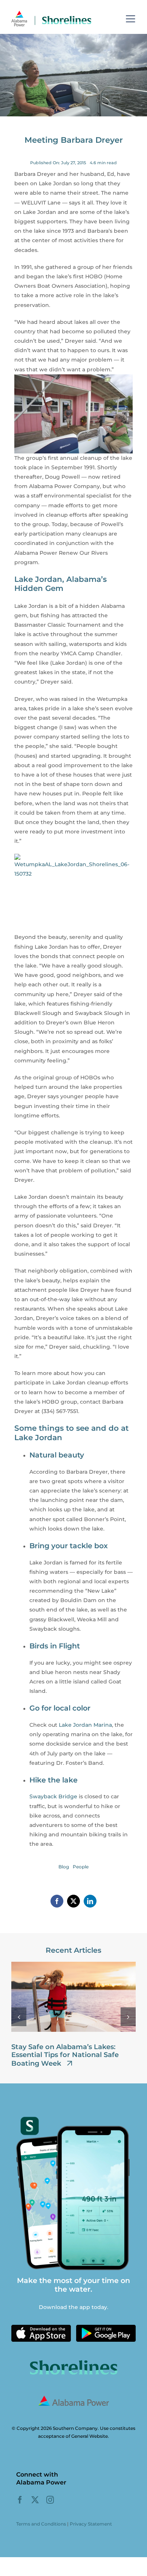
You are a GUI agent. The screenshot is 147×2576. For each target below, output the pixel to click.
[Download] (41, 2327)
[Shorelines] (51, 13)
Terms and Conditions (41, 2524)
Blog (64, 1867)
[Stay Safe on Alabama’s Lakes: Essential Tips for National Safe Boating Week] (73, 1965)
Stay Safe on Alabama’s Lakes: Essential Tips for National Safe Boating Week (65, 2055)
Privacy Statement (91, 2524)
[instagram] (50, 2500)
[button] (19, 2017)
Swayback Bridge (53, 1796)
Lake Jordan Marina (85, 1725)
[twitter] (35, 2500)
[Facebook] (57, 1901)
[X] (73, 1901)
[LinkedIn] (90, 1901)
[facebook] (20, 2500)
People (81, 1867)
